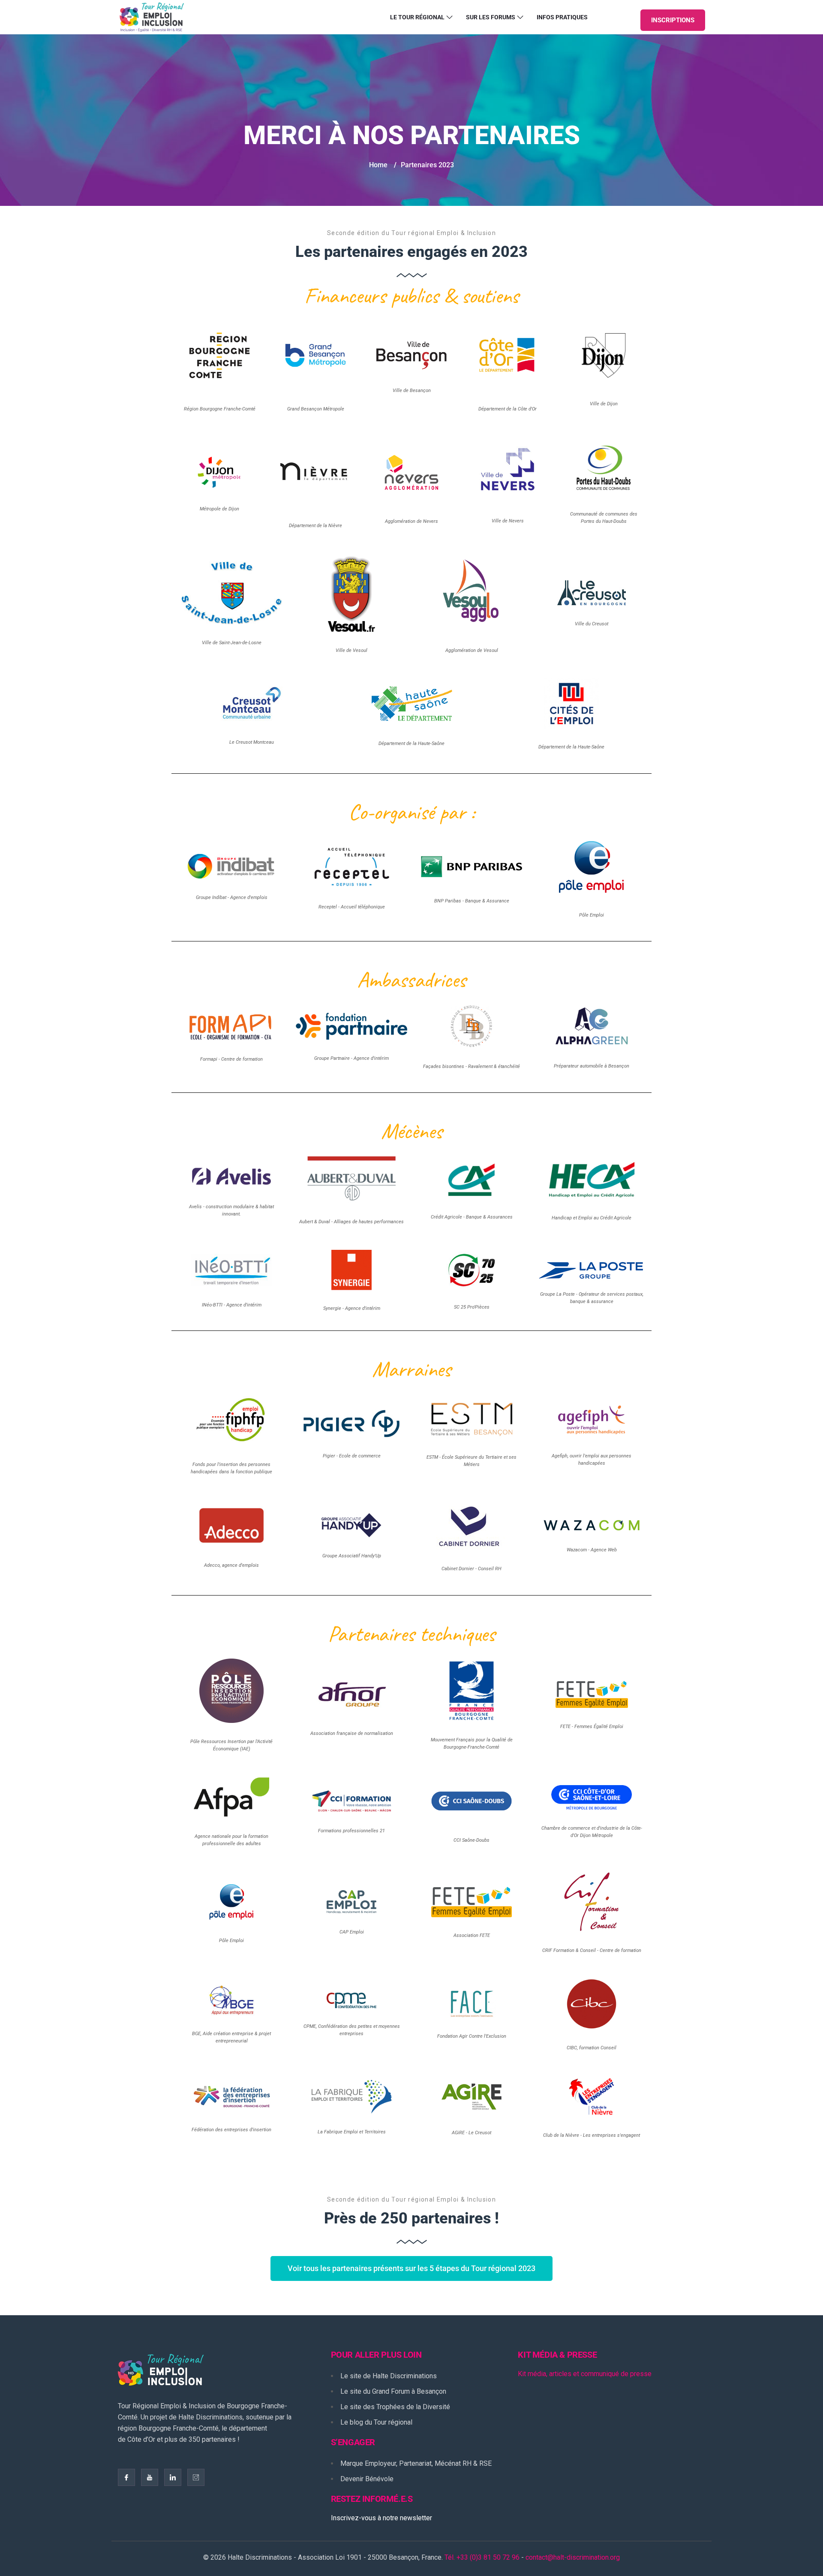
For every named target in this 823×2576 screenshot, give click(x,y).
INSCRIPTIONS (673, 20)
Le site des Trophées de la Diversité (395, 2407)
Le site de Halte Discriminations (389, 2376)
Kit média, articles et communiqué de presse (585, 2374)
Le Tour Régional (417, 17)
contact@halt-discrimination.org (573, 2557)
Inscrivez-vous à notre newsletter (381, 2518)
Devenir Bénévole (367, 2479)
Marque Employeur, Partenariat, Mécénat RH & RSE (416, 2463)
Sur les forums (491, 17)
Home (378, 165)
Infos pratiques (562, 17)
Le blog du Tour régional (376, 2422)
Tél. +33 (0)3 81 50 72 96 (482, 2557)
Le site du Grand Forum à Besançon (393, 2391)
